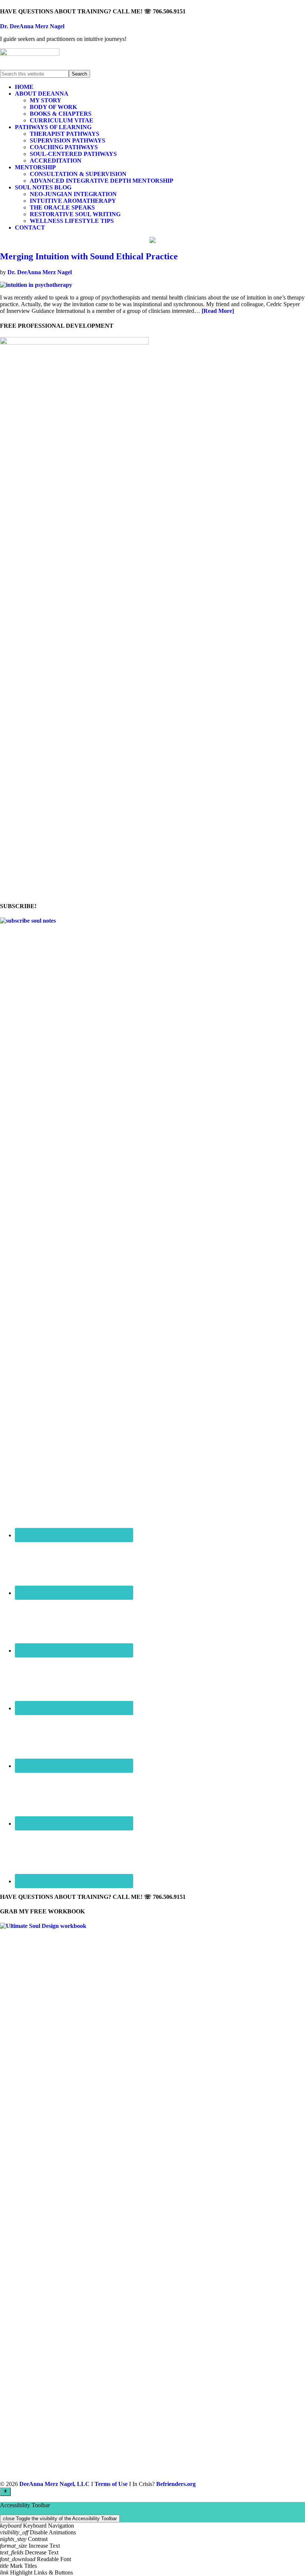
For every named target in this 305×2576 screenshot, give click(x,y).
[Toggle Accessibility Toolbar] (5, 2492)
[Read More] (218, 311)
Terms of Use (111, 2484)
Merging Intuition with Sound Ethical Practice (89, 256)
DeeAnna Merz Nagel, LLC (54, 2484)
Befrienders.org (176, 2484)
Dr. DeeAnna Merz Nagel (32, 26)
